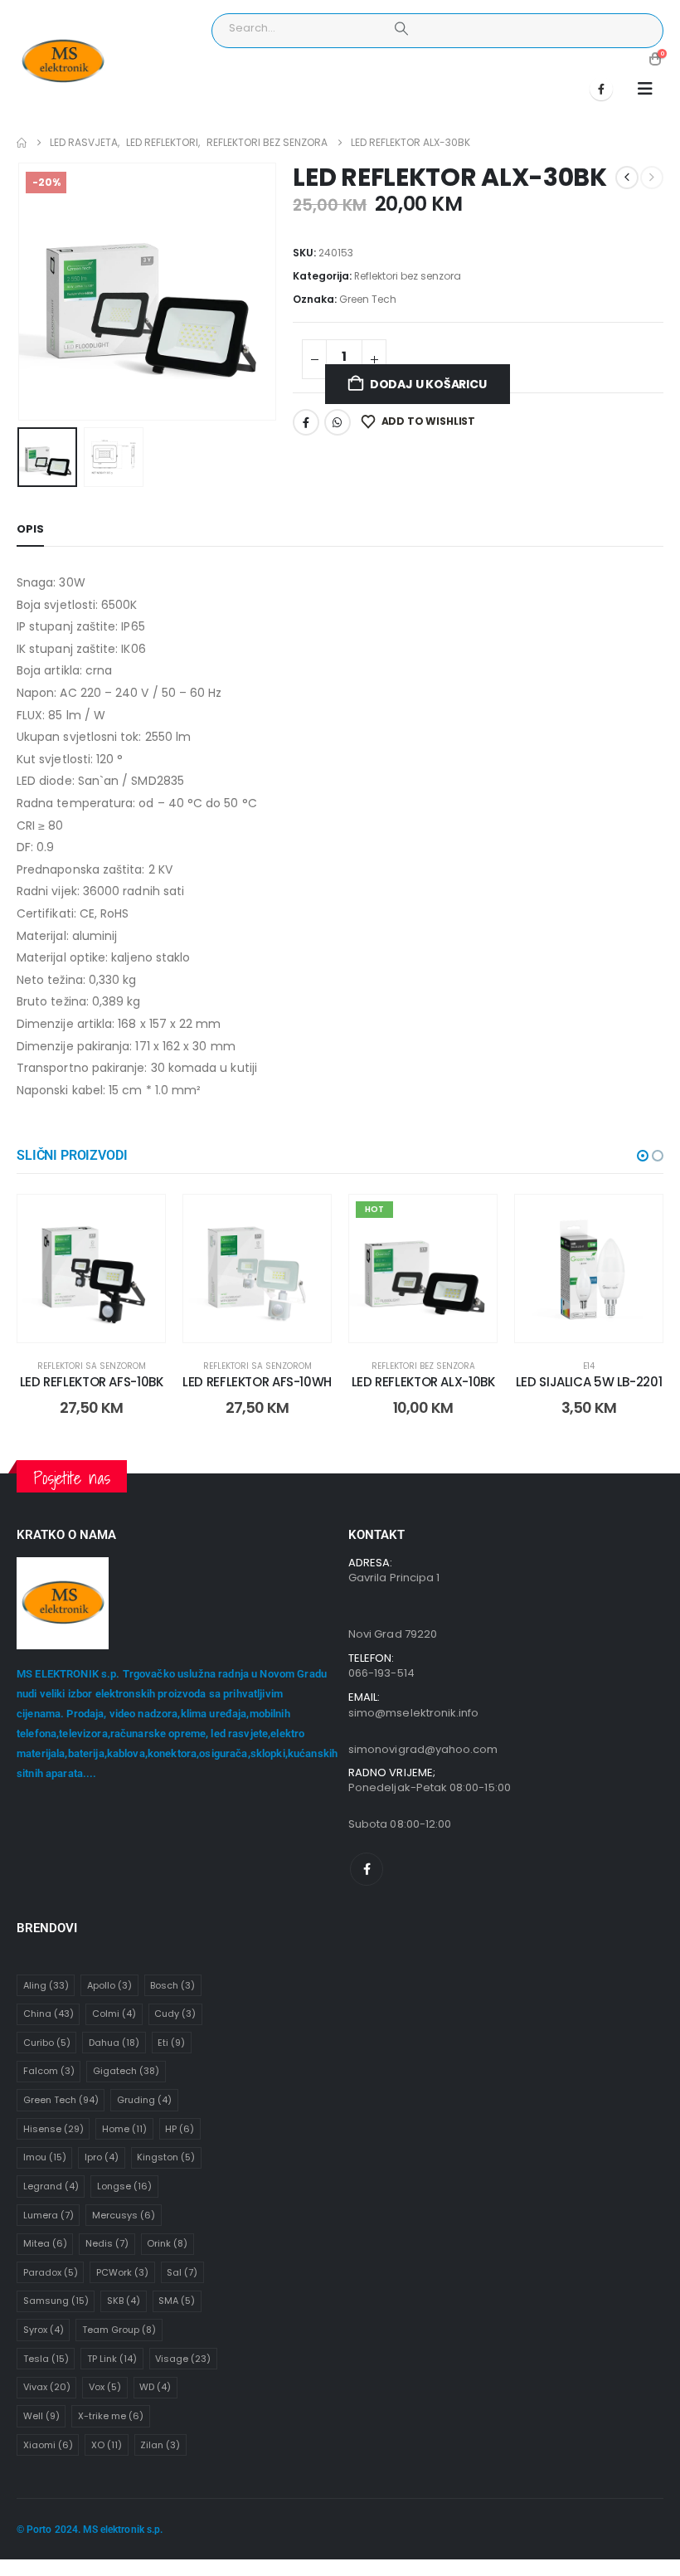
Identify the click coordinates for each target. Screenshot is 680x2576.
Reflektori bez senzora (408, 276)
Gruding (144, 2100)
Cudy (175, 2014)
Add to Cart (104, 1325)
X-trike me (111, 2416)
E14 (589, 1366)
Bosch (172, 1985)
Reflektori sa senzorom (92, 1366)
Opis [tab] (30, 529)
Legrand (51, 2186)
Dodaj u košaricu (428, 384)
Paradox (51, 2272)
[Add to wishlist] (140, 1220)
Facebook (306, 422)
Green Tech (368, 299)
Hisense (53, 2129)
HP (180, 2129)
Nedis (107, 2243)
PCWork (122, 2272)
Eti (171, 2043)
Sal (182, 2272)
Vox (105, 2387)
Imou (45, 2157)
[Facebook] (601, 89)
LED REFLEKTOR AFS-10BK (92, 1382)
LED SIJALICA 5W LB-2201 (589, 1382)
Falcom (49, 2071)
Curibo (47, 2043)
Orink (167, 2243)
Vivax (47, 2387)
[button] (645, 89)
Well (41, 2416)
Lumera (49, 2215)
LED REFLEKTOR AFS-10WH (257, 1382)
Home (124, 2129)
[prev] (627, 178)
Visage (183, 2359)
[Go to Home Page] (22, 143)
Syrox (44, 2330)
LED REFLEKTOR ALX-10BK (423, 1382)
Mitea (45, 2243)
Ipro (102, 2157)
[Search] (401, 28)
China (49, 2014)
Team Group (119, 2330)
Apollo (109, 1985)
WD (155, 2387)
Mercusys (124, 2215)
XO (107, 2445)
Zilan (160, 2445)
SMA (177, 2301)
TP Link (112, 2359)
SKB (124, 2301)
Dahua (114, 2043)
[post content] (91, 1269)
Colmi (114, 2014)
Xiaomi (48, 2445)
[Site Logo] (63, 62)
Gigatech (126, 2071)
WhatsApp (338, 422)
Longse (124, 2186)
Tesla (46, 2359)
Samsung (56, 2301)
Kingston (166, 2157)
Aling (46, 1985)
